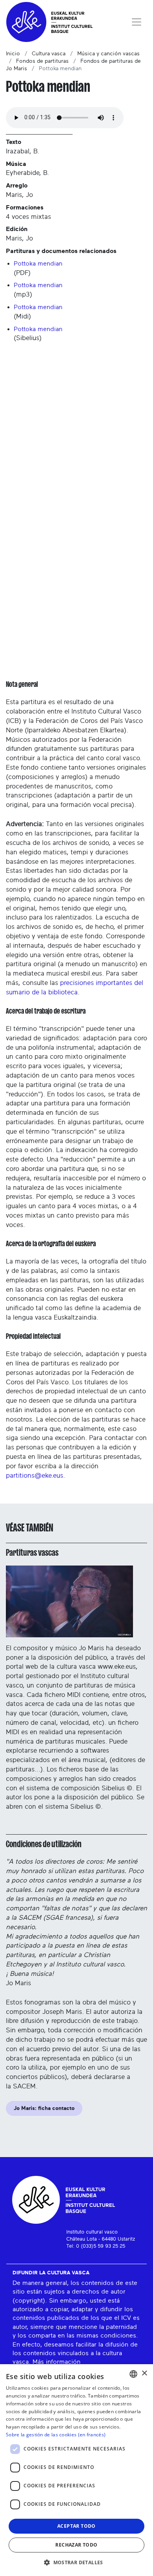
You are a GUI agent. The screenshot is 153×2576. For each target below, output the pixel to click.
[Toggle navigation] (137, 22)
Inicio (13, 54)
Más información (56, 2362)
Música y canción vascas (108, 54)
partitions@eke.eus (35, 1476)
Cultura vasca (49, 54)
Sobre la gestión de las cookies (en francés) (56, 2435)
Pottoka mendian (38, 264)
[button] (76, 2562)
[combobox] (133, 2374)
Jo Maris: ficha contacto (44, 2108)
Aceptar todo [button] (76, 2526)
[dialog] (76, 2470)
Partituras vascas (32, 1553)
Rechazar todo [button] (76, 2545)
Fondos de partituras (42, 61)
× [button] (144, 2373)
